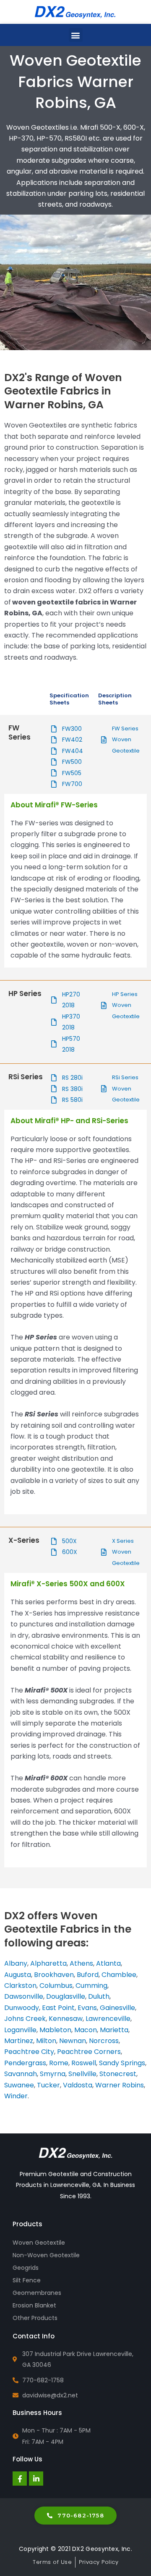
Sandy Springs (122, 2063)
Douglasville (66, 1996)
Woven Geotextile (39, 2243)
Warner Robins (120, 2085)
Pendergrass (25, 2063)
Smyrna (53, 2074)
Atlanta (108, 1963)
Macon (86, 2030)
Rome (59, 2063)
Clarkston (20, 1986)
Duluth (99, 1996)
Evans (87, 2008)
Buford (88, 1975)
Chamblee (119, 1975)
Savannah (21, 2074)
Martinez (19, 2041)
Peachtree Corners (89, 2052)
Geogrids (26, 2268)
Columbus (56, 1986)
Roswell (84, 2063)
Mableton (55, 2030)
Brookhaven (54, 1975)
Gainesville (117, 2008)
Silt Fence (27, 2280)
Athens (81, 1963)
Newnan (73, 2041)
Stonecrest (118, 2074)
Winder (16, 2096)
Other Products (35, 2318)
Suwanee (19, 2085)
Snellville (82, 2074)
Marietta (114, 2030)
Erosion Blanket (34, 2305)
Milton (46, 2041)
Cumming (91, 1986)
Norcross (104, 2041)
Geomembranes (37, 2293)
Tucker (48, 2085)
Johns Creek (25, 2019)
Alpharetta (48, 1963)
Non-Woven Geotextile (46, 2255)
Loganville (20, 2030)
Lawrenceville (108, 2019)
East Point (58, 2008)
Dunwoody (22, 2008)
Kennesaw (66, 2019)
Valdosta (78, 2085)
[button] (76, 35)
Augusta (18, 1975)
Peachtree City (29, 2052)
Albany (16, 1963)
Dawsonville (24, 1996)
